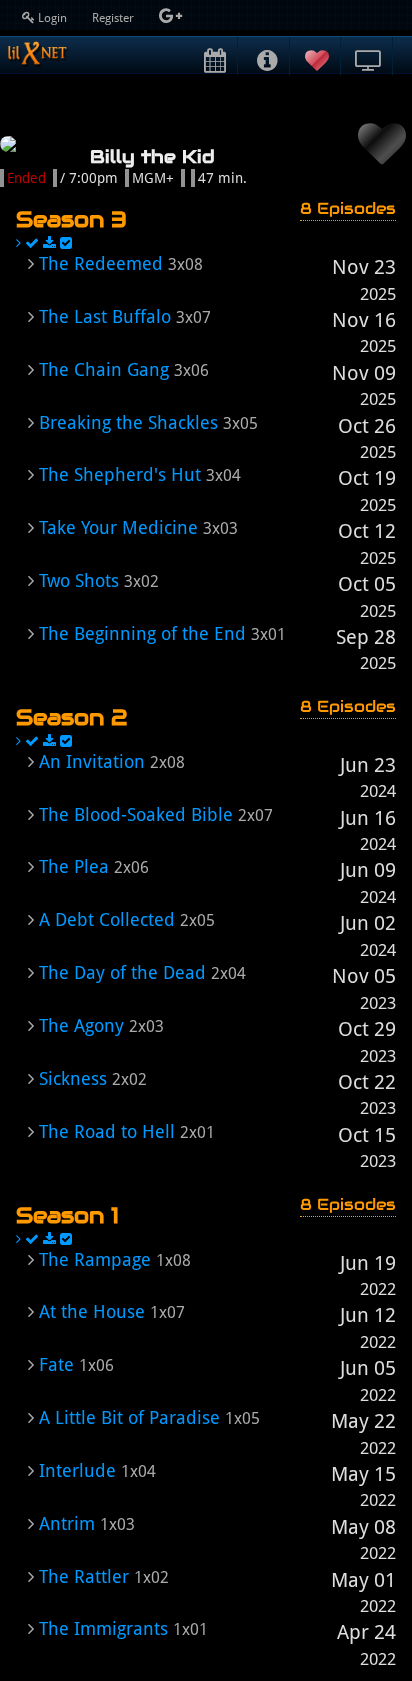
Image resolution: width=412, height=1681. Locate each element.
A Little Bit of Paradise (129, 1417)
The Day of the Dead (122, 972)
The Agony (81, 1025)
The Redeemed (101, 263)
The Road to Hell (107, 1131)
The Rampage (95, 1259)
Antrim (67, 1523)
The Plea (74, 866)
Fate (56, 1364)
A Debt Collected (107, 919)
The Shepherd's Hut (120, 474)
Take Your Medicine (118, 527)
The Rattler (84, 1576)
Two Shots (79, 580)
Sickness (73, 1078)
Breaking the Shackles (128, 422)
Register (114, 18)
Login (52, 18)
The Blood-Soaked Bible (136, 814)
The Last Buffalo (105, 316)
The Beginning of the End (142, 633)
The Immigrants (103, 1628)
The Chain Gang (104, 369)
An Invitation (92, 761)
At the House (92, 1311)
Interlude (77, 1470)
